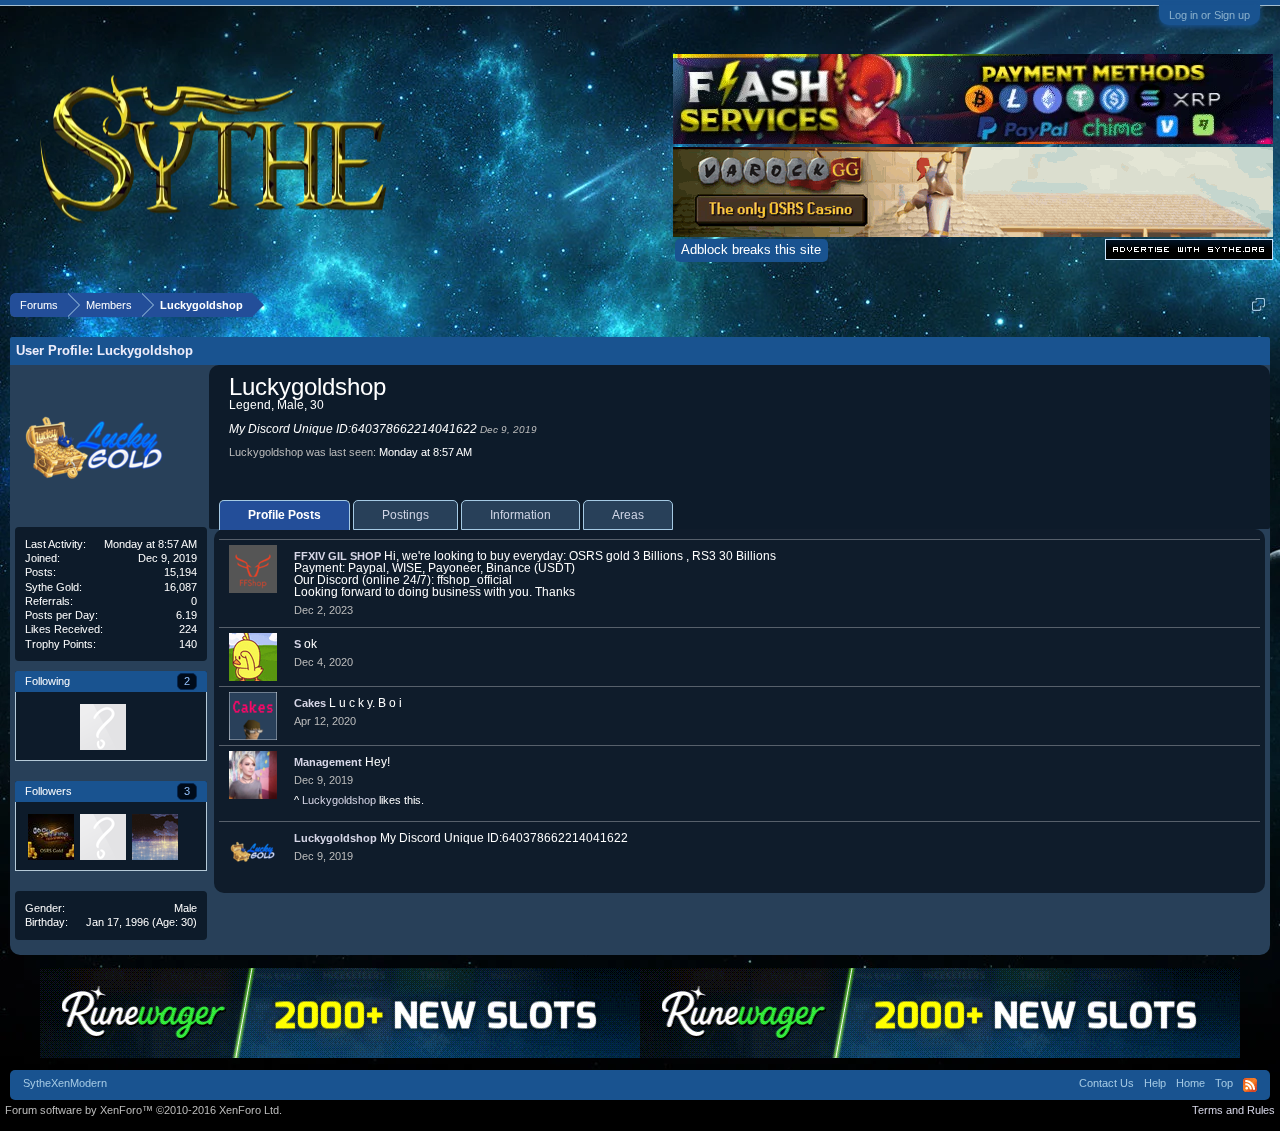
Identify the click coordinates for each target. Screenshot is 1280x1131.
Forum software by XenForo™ (143, 1110)
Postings (405, 515)
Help (1155, 1083)
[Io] (154, 836)
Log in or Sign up (1209, 15)
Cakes (310, 703)
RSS (1250, 1085)
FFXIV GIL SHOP (337, 556)
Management (328, 762)
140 (188, 644)
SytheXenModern (65, 1083)
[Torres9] (102, 726)
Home (1190, 1083)
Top (1224, 1083)
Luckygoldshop (339, 800)
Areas (628, 515)
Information (520, 515)
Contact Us (1106, 1083)
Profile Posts (284, 515)
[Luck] (50, 726)
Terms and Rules (1233, 1110)
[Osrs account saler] (50, 836)
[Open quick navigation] (1258, 304)
